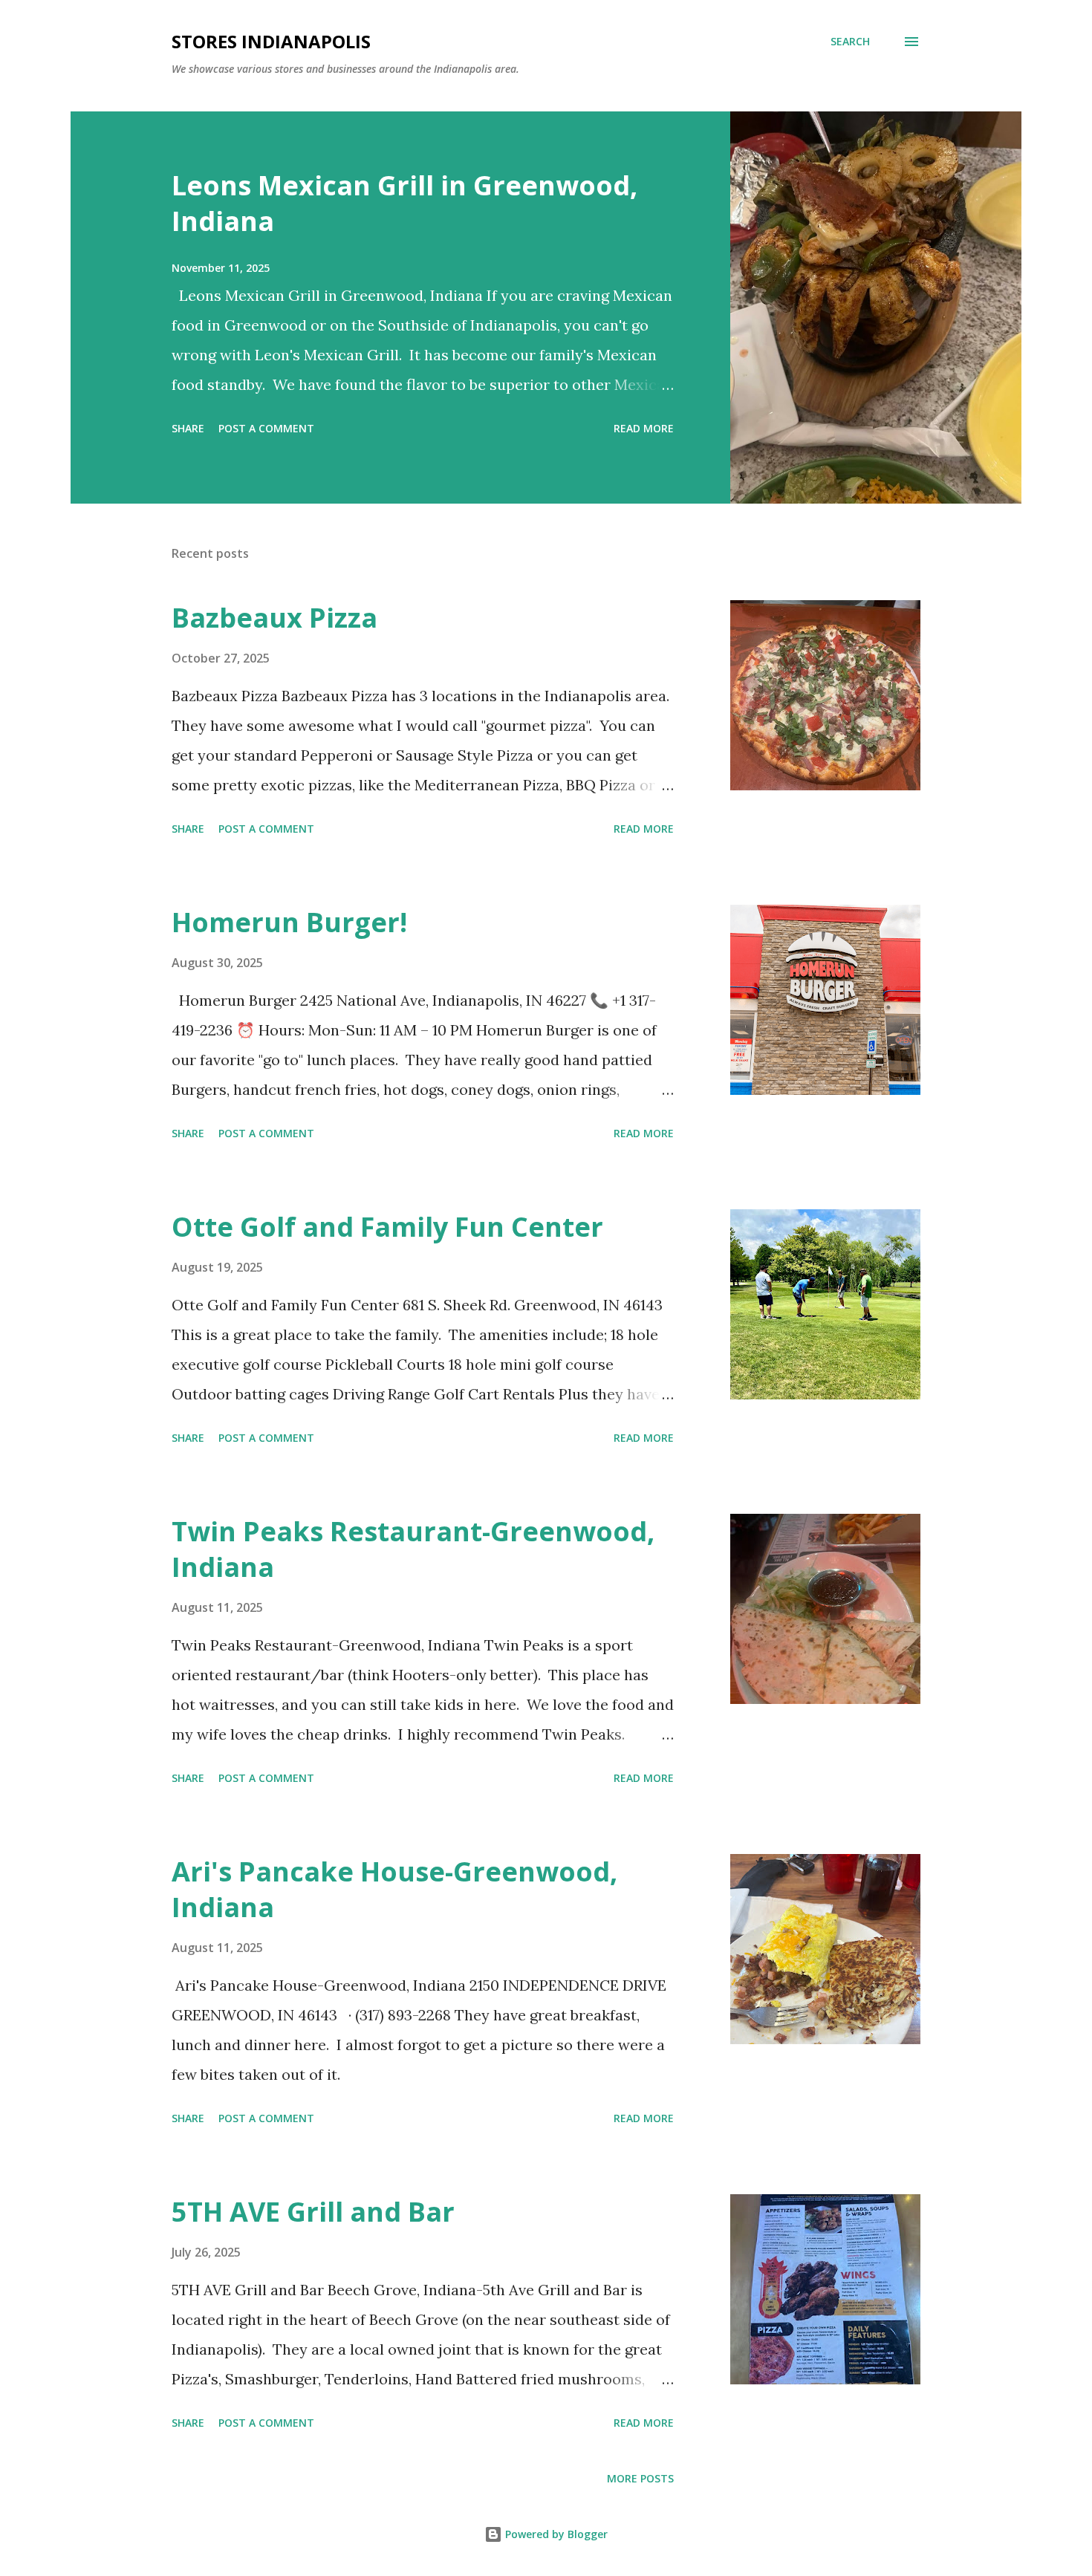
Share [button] (188, 428)
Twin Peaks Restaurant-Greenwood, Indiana (413, 1549)
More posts (640, 2478)
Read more (644, 428)
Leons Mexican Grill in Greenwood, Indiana (404, 203)
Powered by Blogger (555, 2534)
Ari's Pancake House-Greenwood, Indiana (394, 1889)
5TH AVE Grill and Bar (313, 2212)
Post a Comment (266, 428)
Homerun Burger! (289, 922)
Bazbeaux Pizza (274, 618)
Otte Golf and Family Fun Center (387, 1227)
